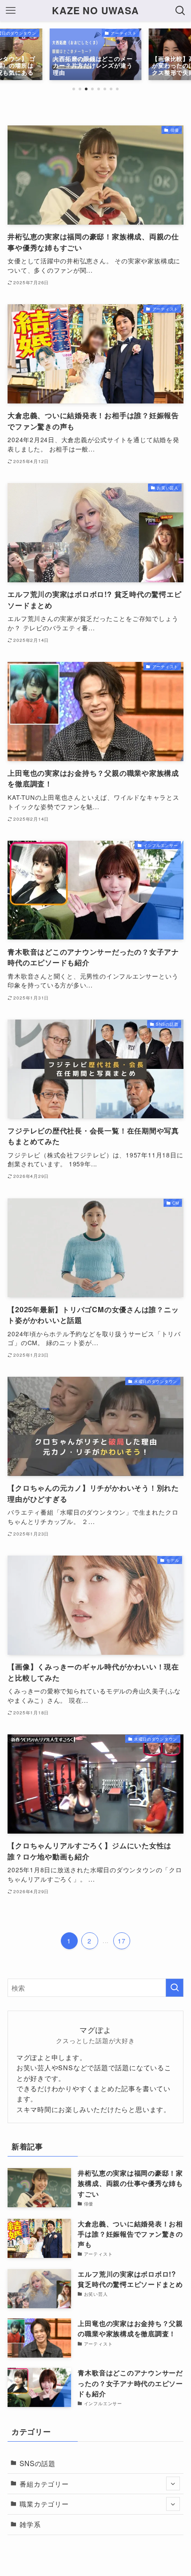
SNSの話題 (38, 2463)
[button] (74, 89)
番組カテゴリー (44, 2483)
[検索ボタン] (180, 11)
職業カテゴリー (44, 2503)
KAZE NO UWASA (95, 11)
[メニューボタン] (11, 11)
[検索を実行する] (175, 1988)
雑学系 (30, 2524)
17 (122, 1941)
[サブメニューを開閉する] (173, 2484)
